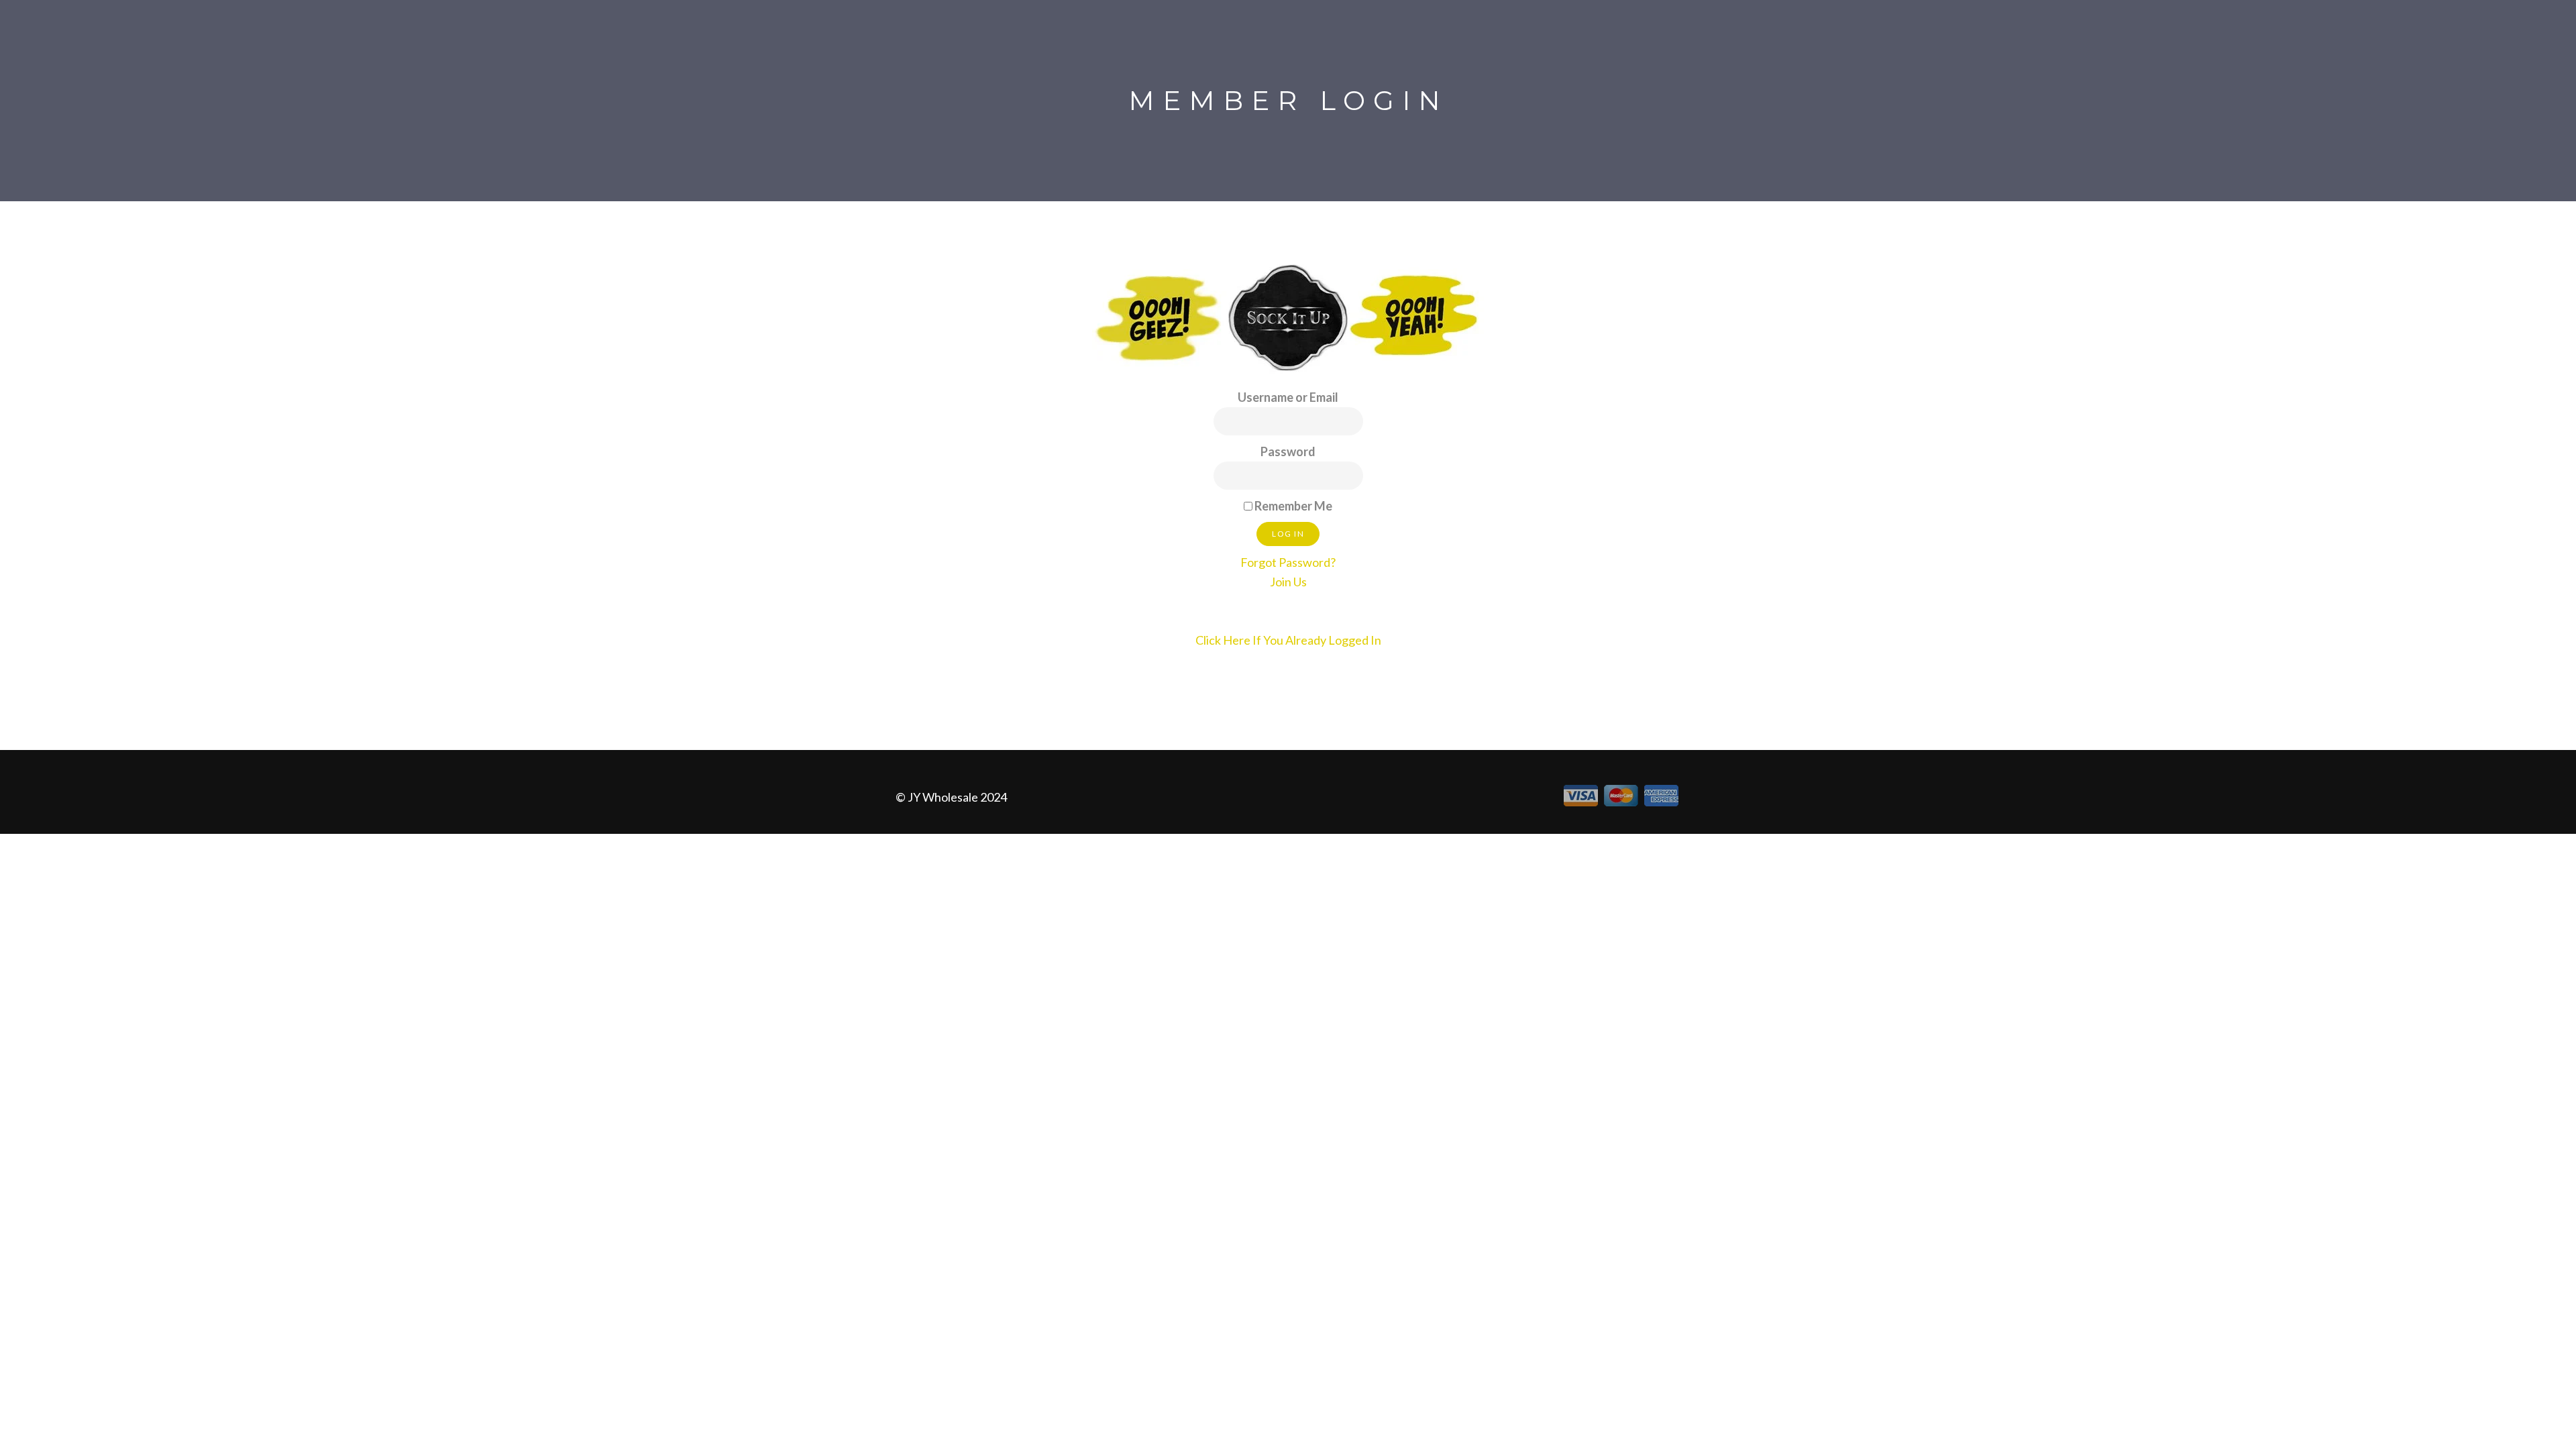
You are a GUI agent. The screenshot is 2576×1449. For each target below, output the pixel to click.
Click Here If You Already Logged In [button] (1288, 640)
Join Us (1288, 582)
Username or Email (1288, 397)
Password (1288, 451)
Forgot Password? (1288, 562)
